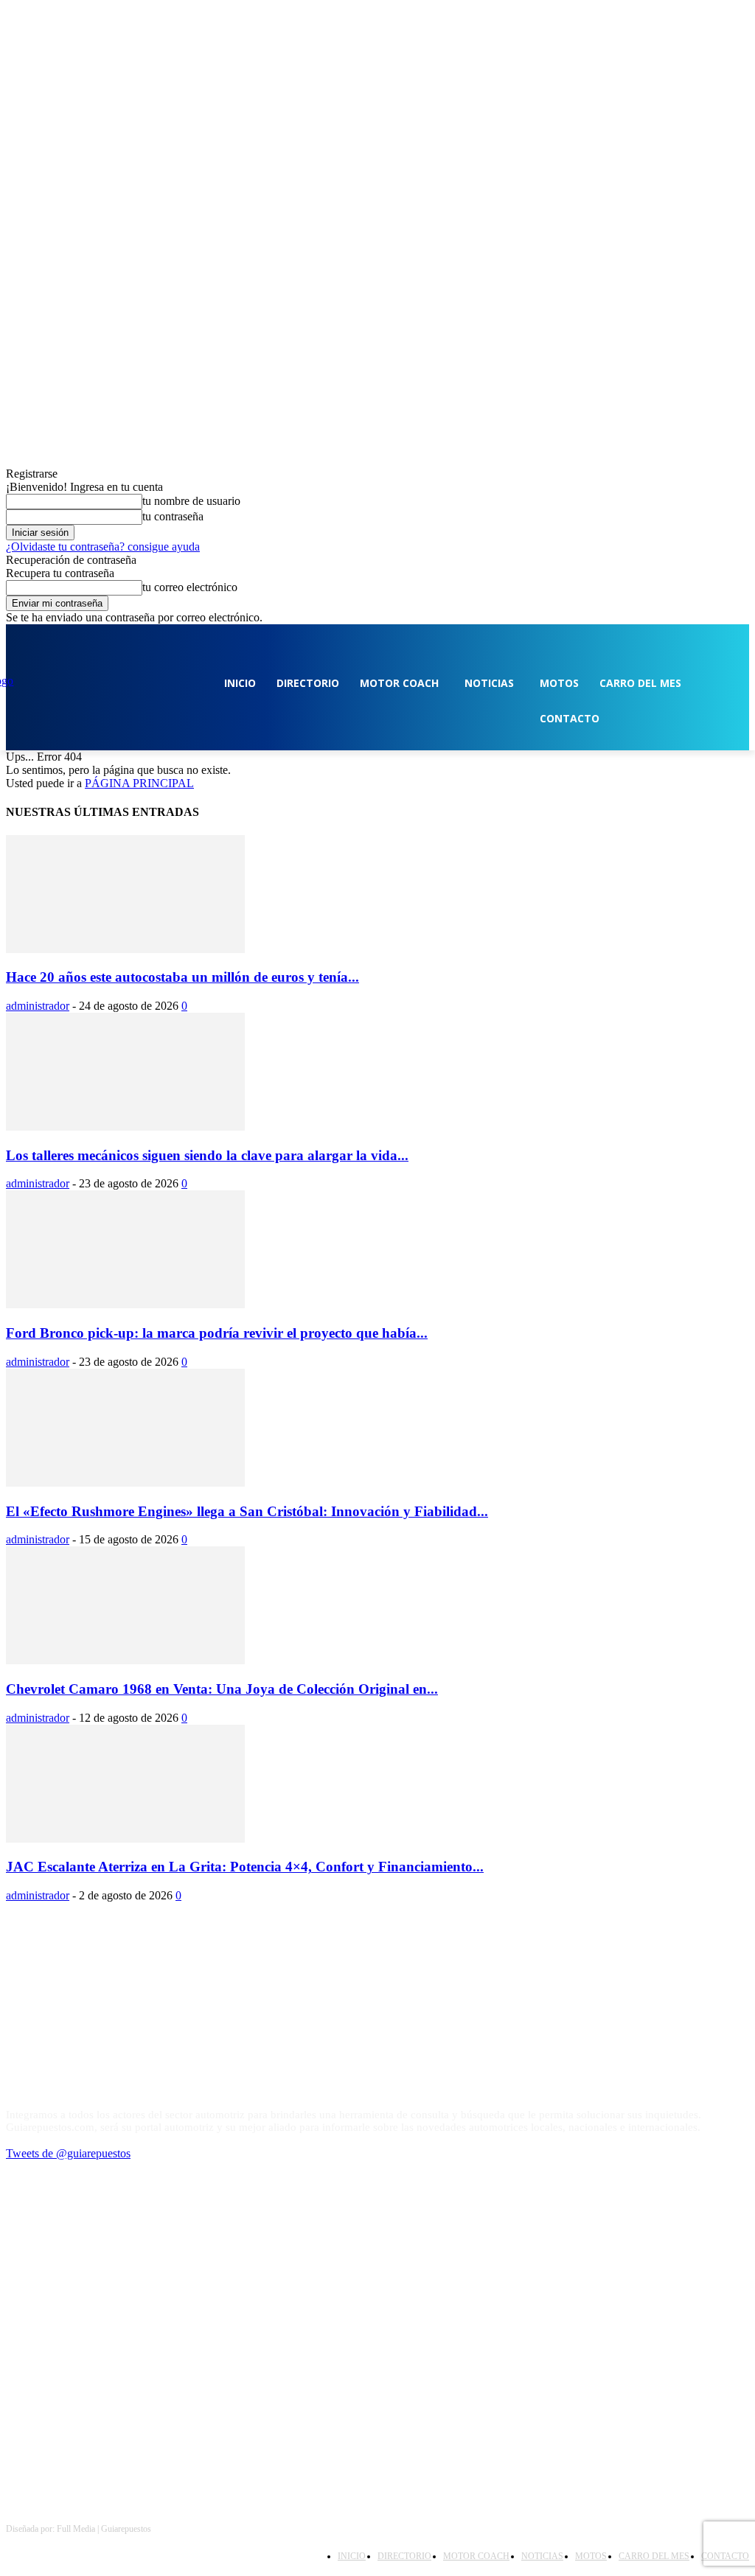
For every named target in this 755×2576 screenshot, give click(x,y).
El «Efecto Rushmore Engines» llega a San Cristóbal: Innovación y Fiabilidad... (247, 1511)
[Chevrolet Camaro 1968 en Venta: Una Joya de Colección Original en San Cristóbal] (125, 1660)
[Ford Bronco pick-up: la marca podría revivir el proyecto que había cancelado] (125, 1304)
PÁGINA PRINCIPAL (139, 783)
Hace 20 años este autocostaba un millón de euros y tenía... (182, 977)
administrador (38, 1006)
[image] (377, 2017)
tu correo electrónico (190, 587)
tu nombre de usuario (191, 501)
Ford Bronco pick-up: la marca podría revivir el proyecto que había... (217, 1333)
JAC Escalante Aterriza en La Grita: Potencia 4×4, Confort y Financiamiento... (245, 1867)
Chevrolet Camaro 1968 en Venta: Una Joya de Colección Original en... (222, 1689)
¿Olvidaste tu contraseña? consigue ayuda (103, 547)
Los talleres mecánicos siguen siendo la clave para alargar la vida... (207, 1155)
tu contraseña (173, 516)
